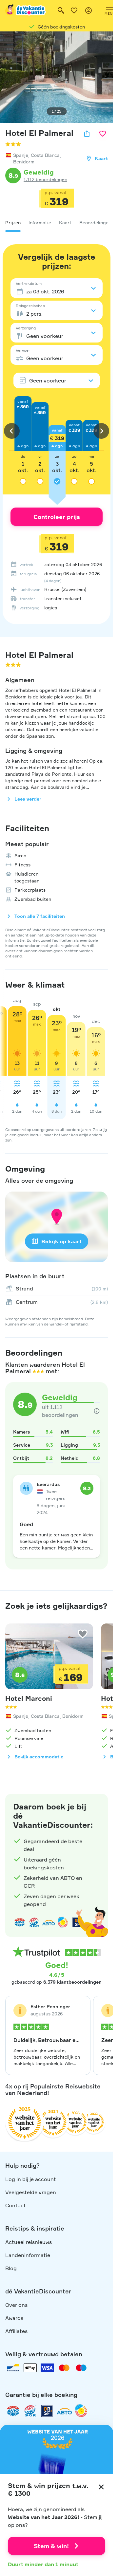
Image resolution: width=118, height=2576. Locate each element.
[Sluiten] (101, 2487)
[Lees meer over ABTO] (49, 1922)
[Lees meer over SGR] (34, 1922)
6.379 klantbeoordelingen (72, 1982)
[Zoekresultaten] (61, 10)
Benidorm (24, 162)
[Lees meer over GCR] (63, 1922)
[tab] (13, 223)
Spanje (21, 155)
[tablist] (57, 223)
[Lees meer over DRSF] (47, 2411)
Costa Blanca (45, 155)
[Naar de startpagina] (26, 10)
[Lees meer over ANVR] (20, 1922)
